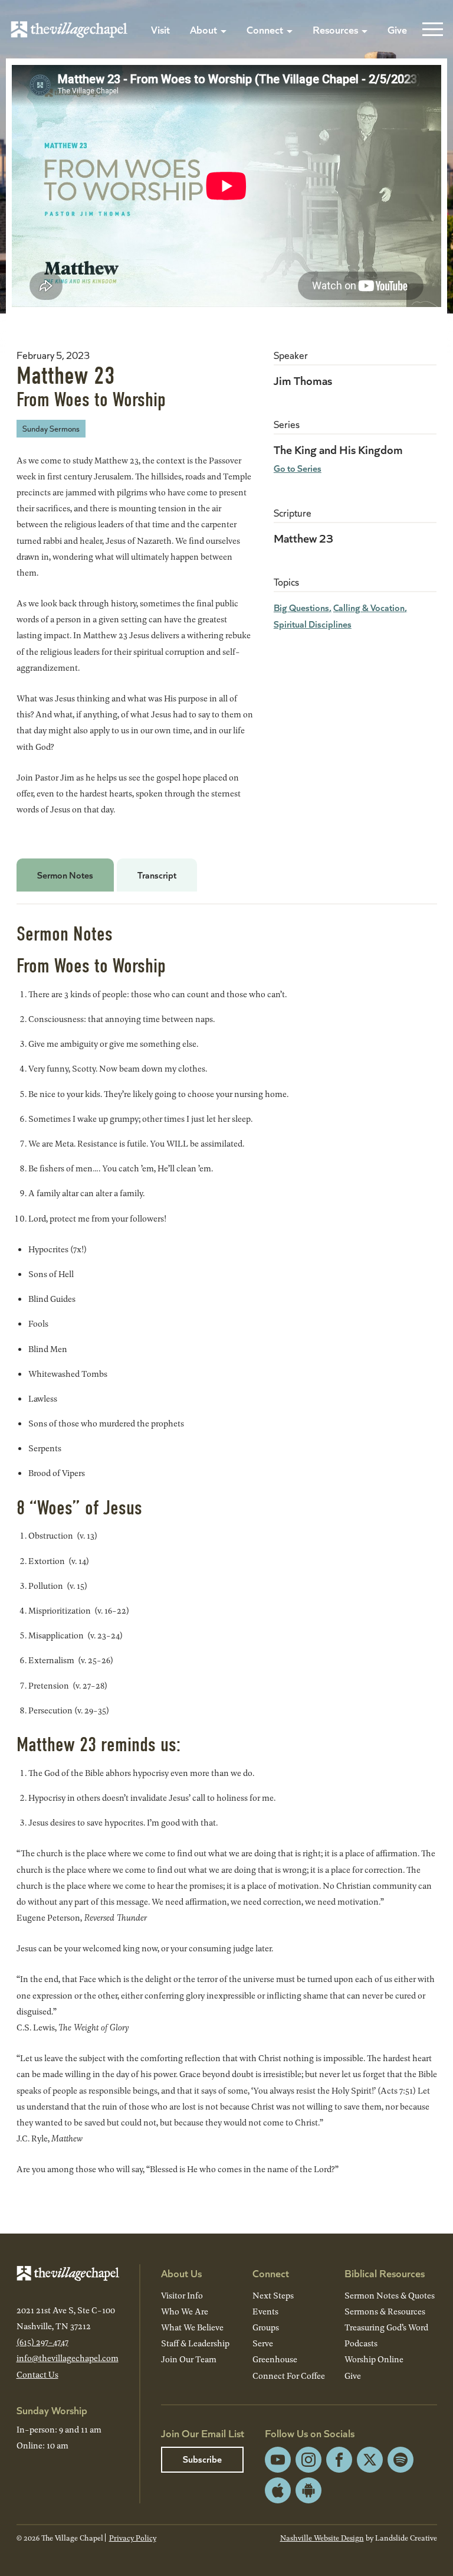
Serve (263, 2343)
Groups (266, 2327)
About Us (181, 2273)
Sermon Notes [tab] (65, 875)
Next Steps (273, 2295)
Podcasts (361, 2343)
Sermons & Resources (385, 2311)
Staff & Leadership (195, 2343)
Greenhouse (275, 2359)
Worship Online (374, 2359)
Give (397, 29)
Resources (335, 29)
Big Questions (301, 607)
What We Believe (192, 2327)
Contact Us (37, 2374)
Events (265, 2311)
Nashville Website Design (322, 2538)
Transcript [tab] (157, 875)
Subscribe (202, 2459)
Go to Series (298, 468)
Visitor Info (182, 2295)
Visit (160, 29)
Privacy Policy (133, 2538)
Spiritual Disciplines (313, 624)
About (203, 29)
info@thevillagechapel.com (68, 2358)
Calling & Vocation (369, 607)
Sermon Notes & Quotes (390, 2295)
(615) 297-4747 (42, 2342)
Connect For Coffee (289, 2376)
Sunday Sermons (51, 428)
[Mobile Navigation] (430, 30)
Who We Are (185, 2311)
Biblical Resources (385, 2273)
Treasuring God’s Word (386, 2327)
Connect (265, 29)
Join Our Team (189, 2359)
